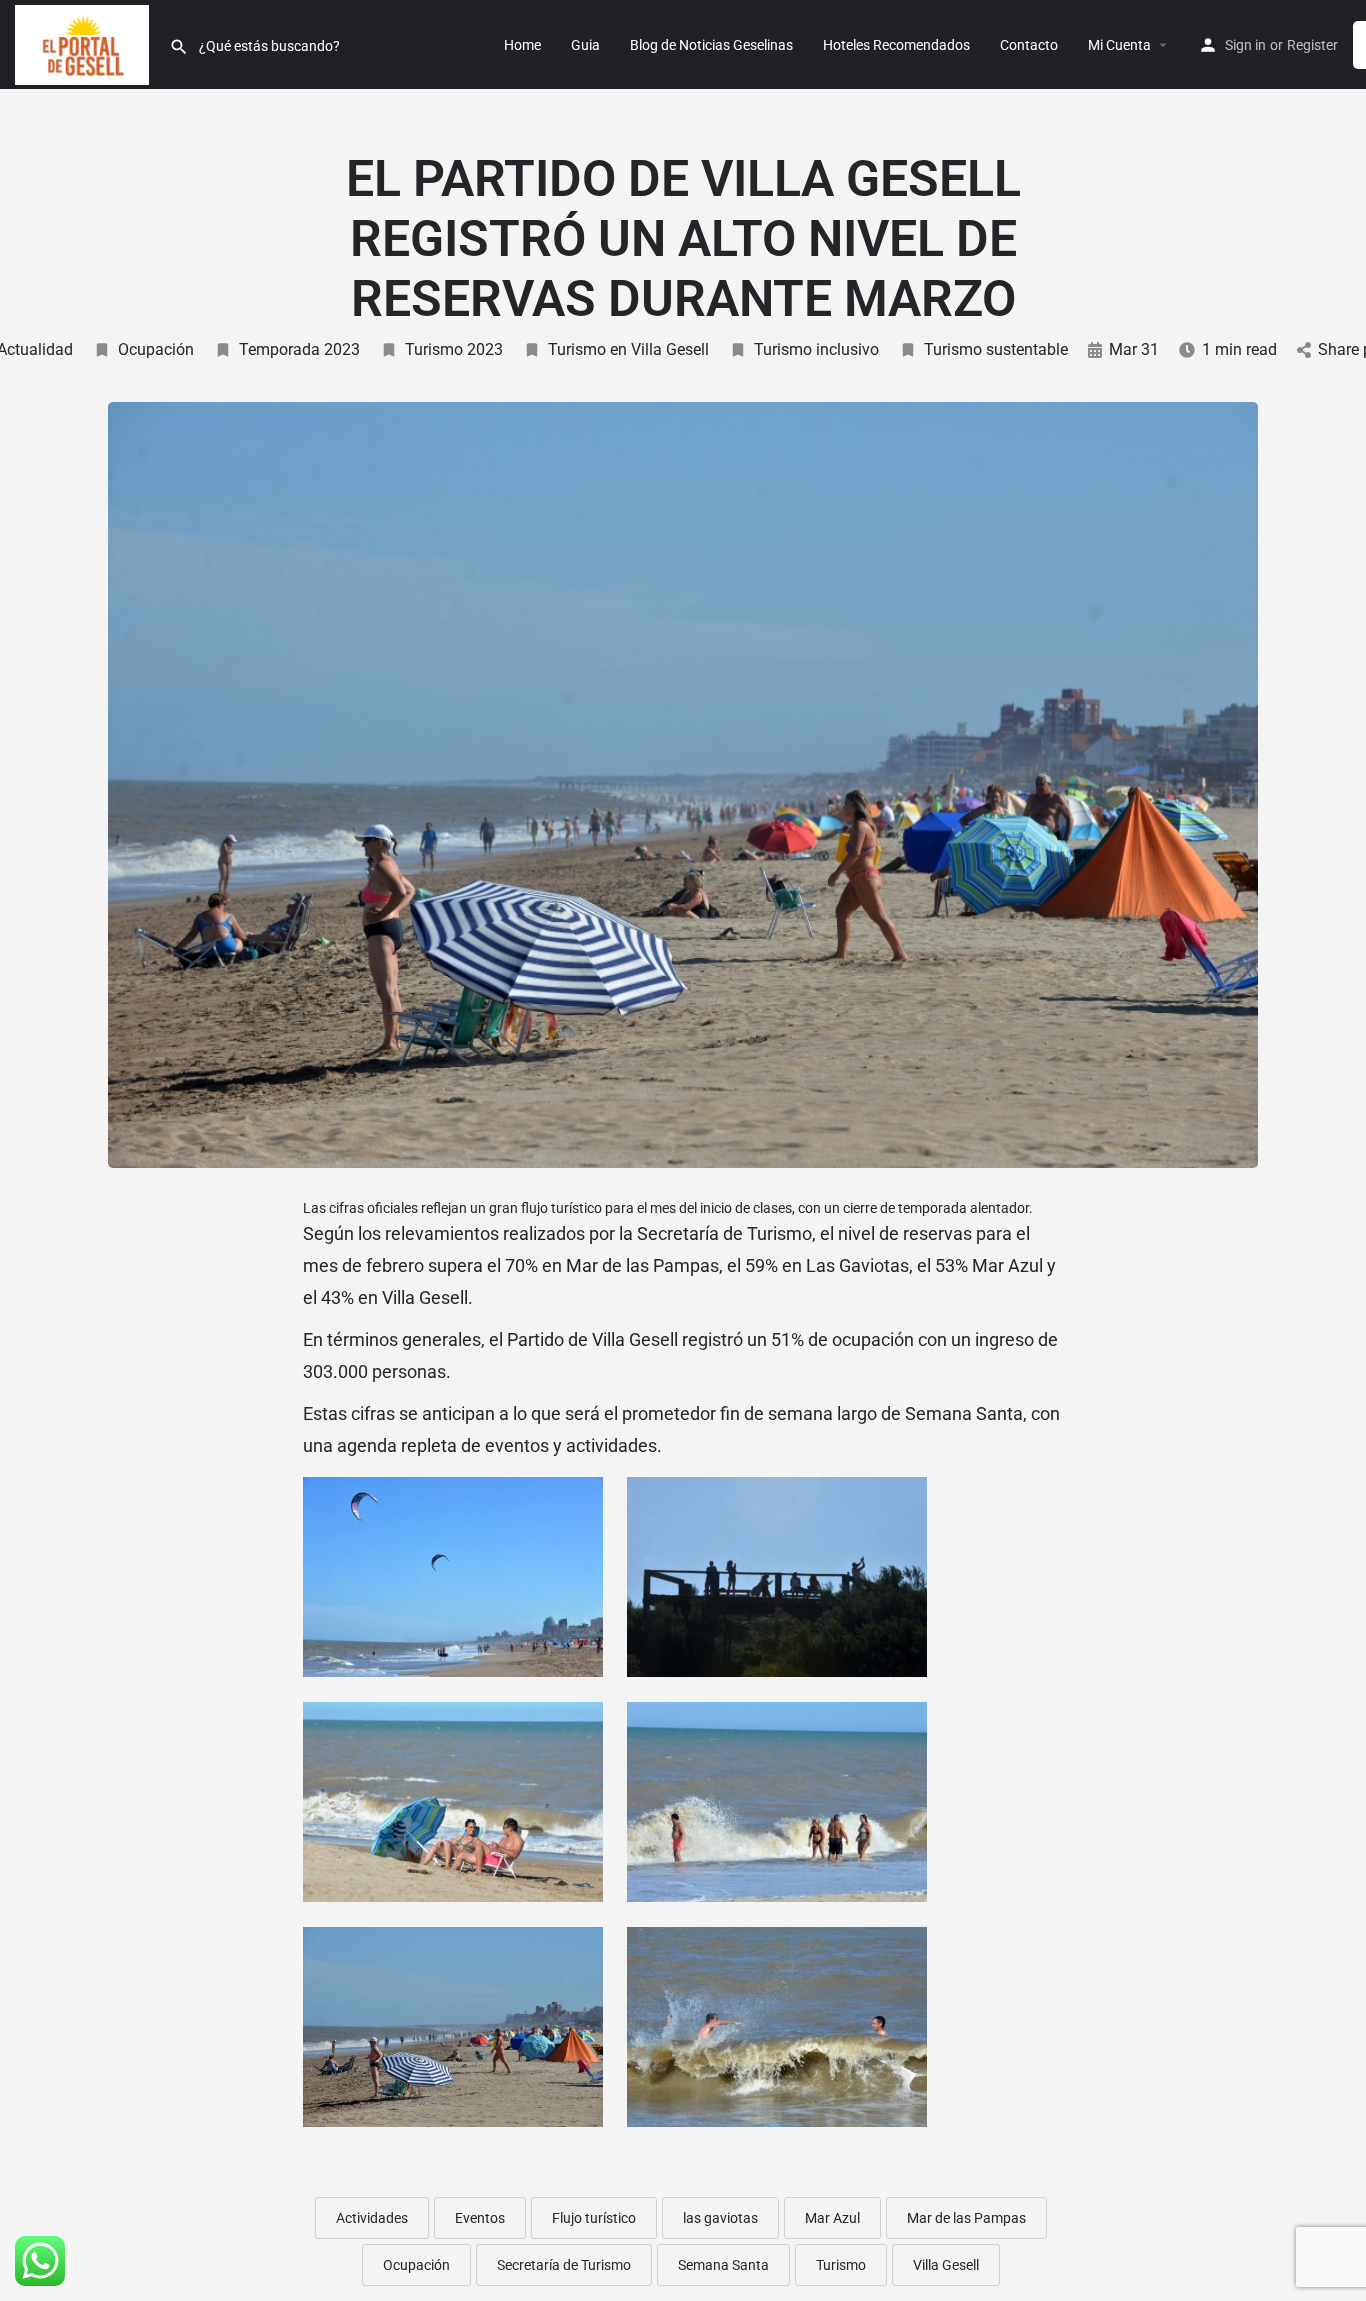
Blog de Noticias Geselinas (711, 45)
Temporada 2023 (299, 349)
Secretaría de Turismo (564, 2265)
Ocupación (156, 349)
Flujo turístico (594, 2218)
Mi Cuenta (1119, 45)
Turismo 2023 (454, 349)
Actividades (372, 2218)
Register (1312, 45)
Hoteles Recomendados (896, 45)
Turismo (841, 2265)
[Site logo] (84, 43)
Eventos (480, 2218)
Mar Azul (832, 2218)
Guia (585, 45)
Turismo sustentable (996, 349)
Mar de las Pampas (966, 2218)
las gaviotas (720, 2218)
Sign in (1245, 45)
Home (522, 45)
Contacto (1029, 45)
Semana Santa (723, 2265)
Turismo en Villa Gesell (628, 349)
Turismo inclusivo (816, 349)
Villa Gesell (946, 2265)
